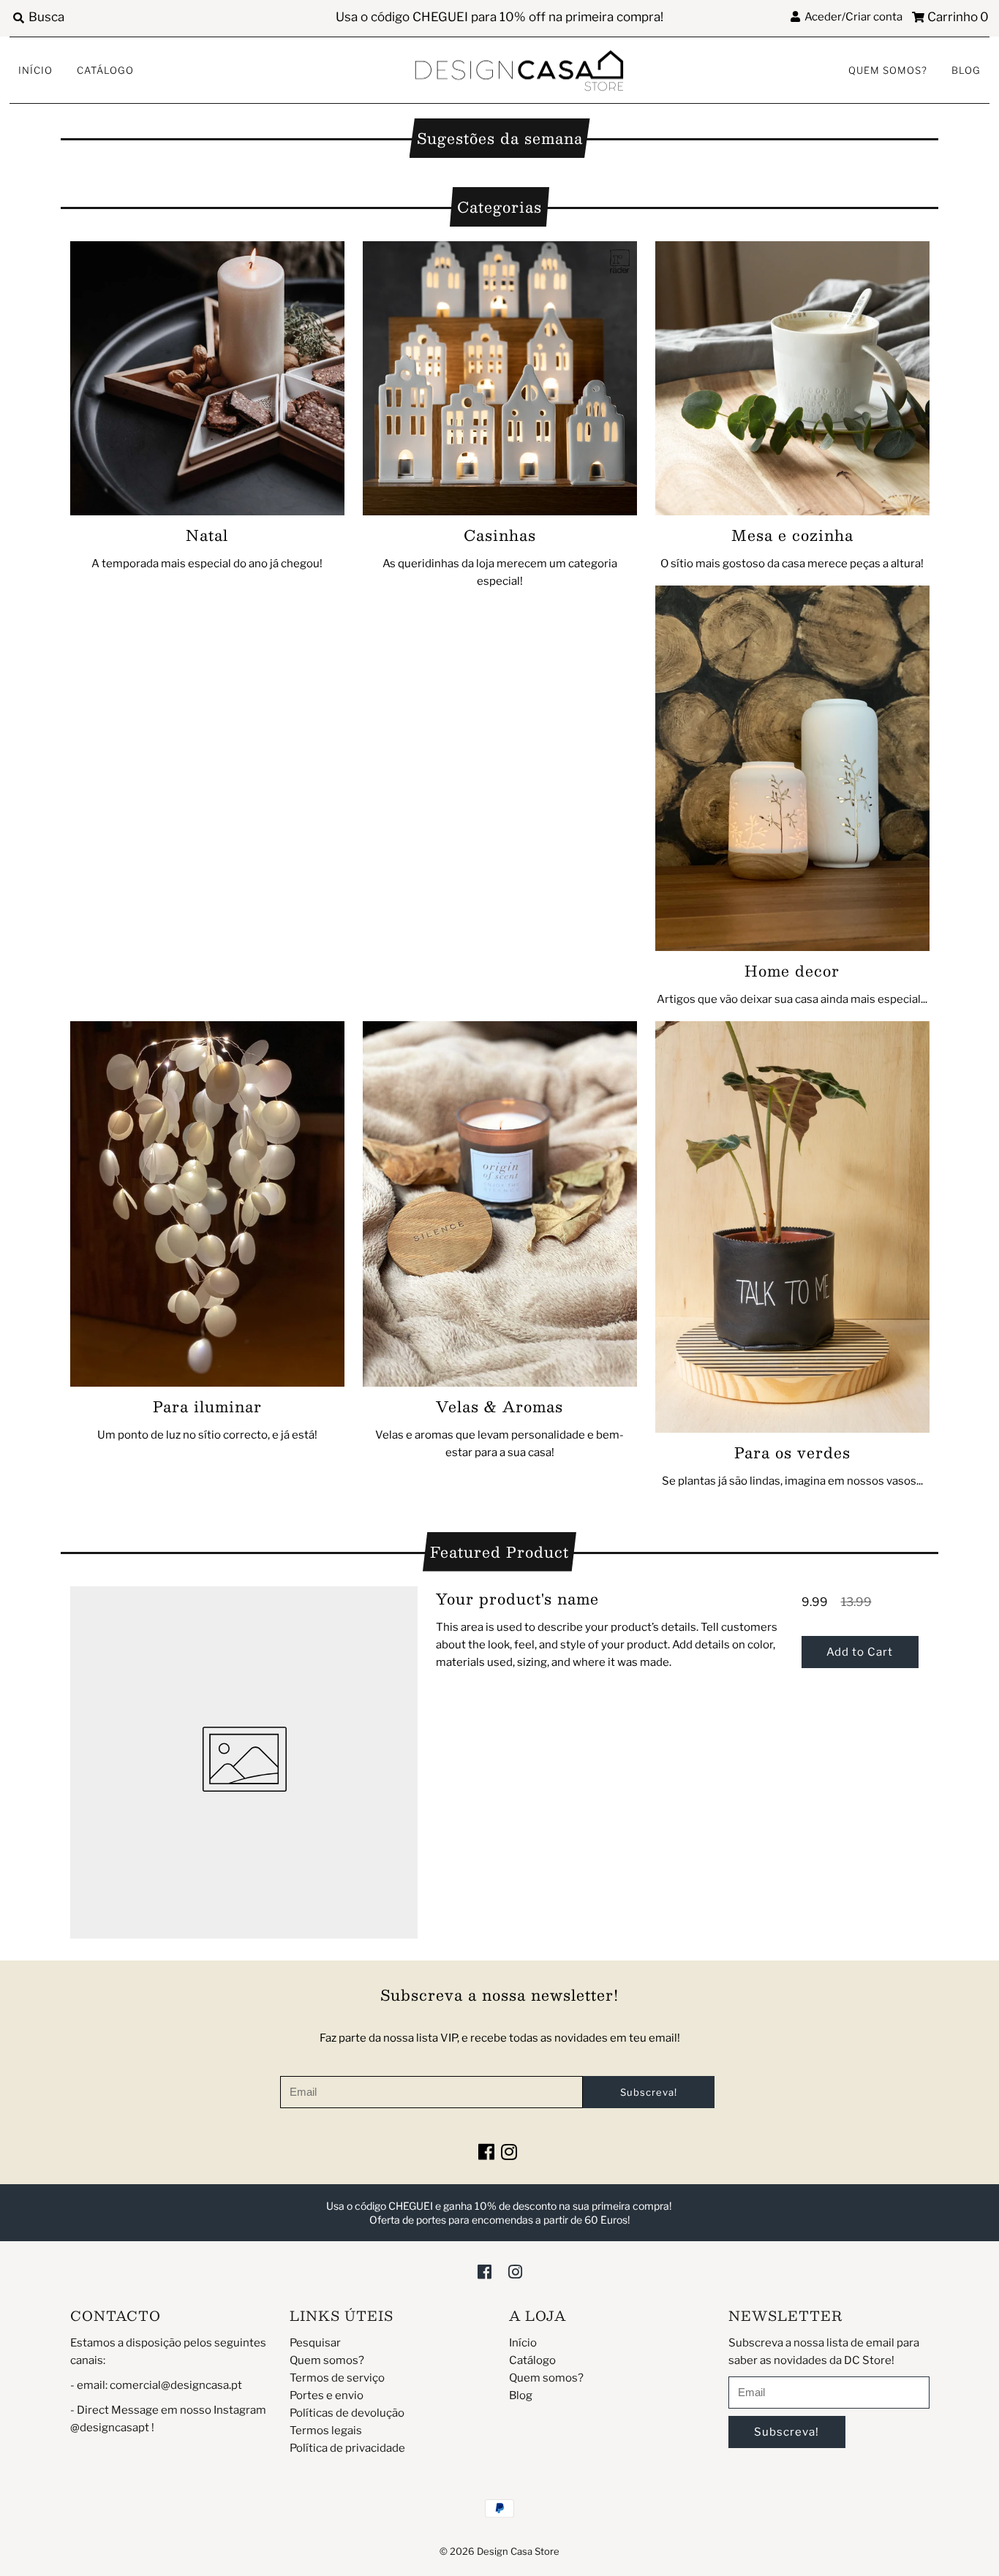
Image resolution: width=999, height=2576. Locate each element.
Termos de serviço (337, 2378)
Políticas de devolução (347, 2413)
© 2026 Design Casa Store (499, 2551)
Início (35, 70)
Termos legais (326, 2431)
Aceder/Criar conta (851, 17)
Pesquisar (315, 2343)
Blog (966, 70)
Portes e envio (327, 2395)
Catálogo (105, 70)
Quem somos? (888, 70)
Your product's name (517, 1599)
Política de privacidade (347, 2448)
